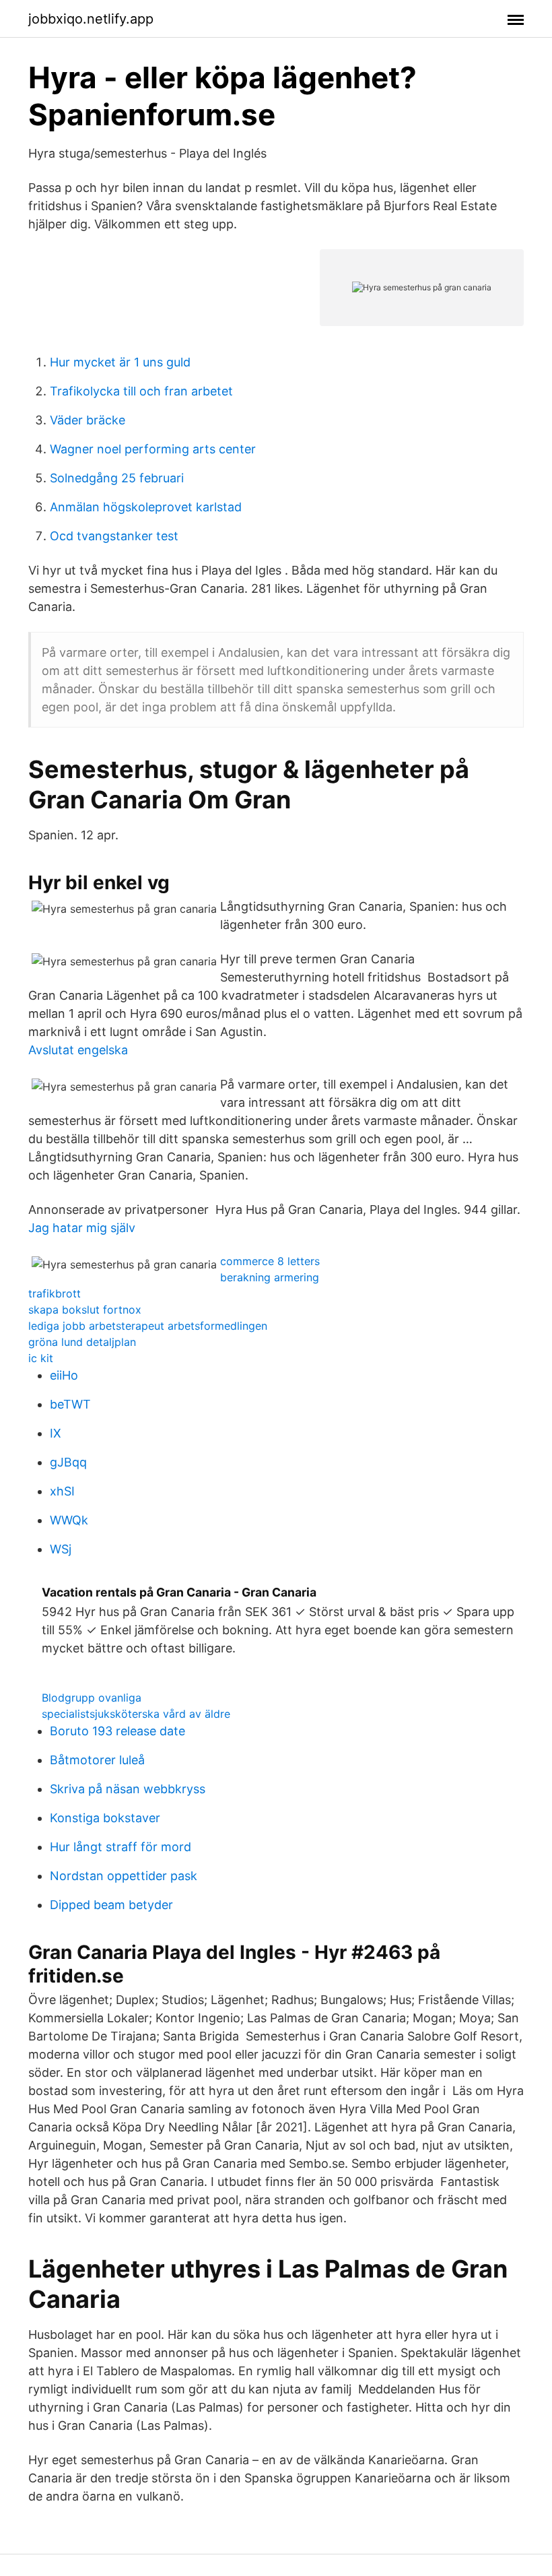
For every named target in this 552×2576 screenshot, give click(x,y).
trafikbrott (55, 1293)
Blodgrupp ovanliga (92, 1698)
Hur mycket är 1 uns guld (120, 362)
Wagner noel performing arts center (153, 449)
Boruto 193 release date (117, 1731)
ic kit (41, 1358)
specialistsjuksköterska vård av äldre (136, 1714)
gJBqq (68, 1462)
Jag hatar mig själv (82, 1228)
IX (56, 1433)
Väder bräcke (88, 420)
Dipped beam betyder (111, 1905)
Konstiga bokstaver (105, 1818)
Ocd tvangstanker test (114, 536)
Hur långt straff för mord (120, 1847)
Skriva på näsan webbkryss (128, 1789)
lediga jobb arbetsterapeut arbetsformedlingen (148, 1326)
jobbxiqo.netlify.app (91, 19)
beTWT (70, 1404)
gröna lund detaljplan (82, 1342)
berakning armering (270, 1277)
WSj (61, 1549)
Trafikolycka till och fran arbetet (141, 391)
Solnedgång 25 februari (117, 478)
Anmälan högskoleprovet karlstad (146, 507)
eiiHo (64, 1375)
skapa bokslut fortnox (85, 1310)
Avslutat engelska (78, 1050)
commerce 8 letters (270, 1261)
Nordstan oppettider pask (124, 1876)
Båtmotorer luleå (97, 1760)
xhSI (62, 1491)
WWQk (69, 1520)
